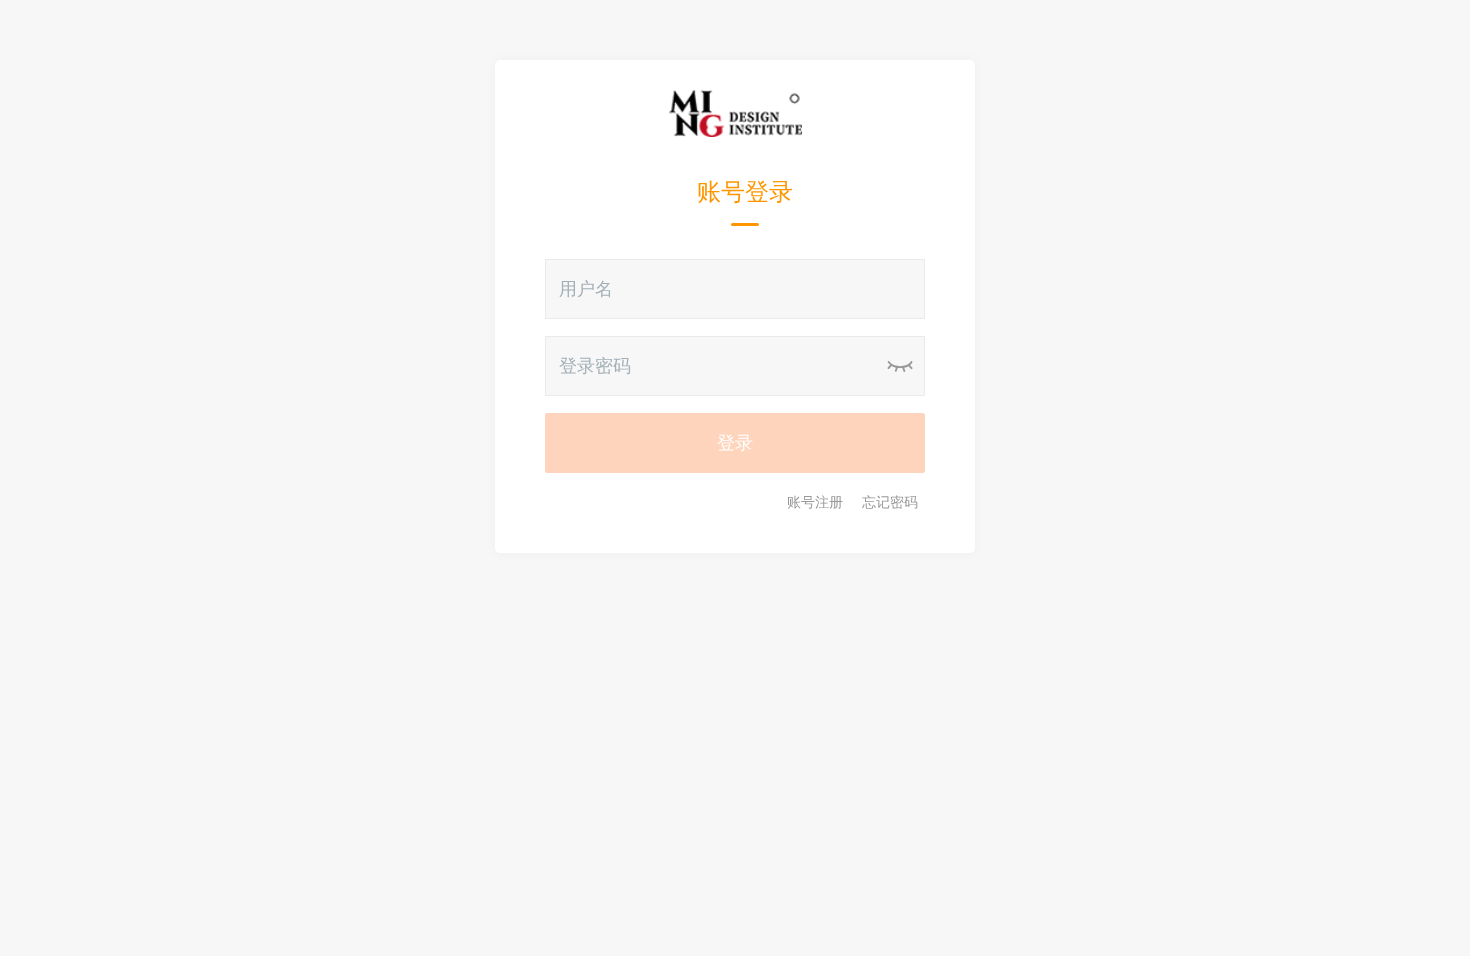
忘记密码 (890, 502)
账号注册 (815, 502)
